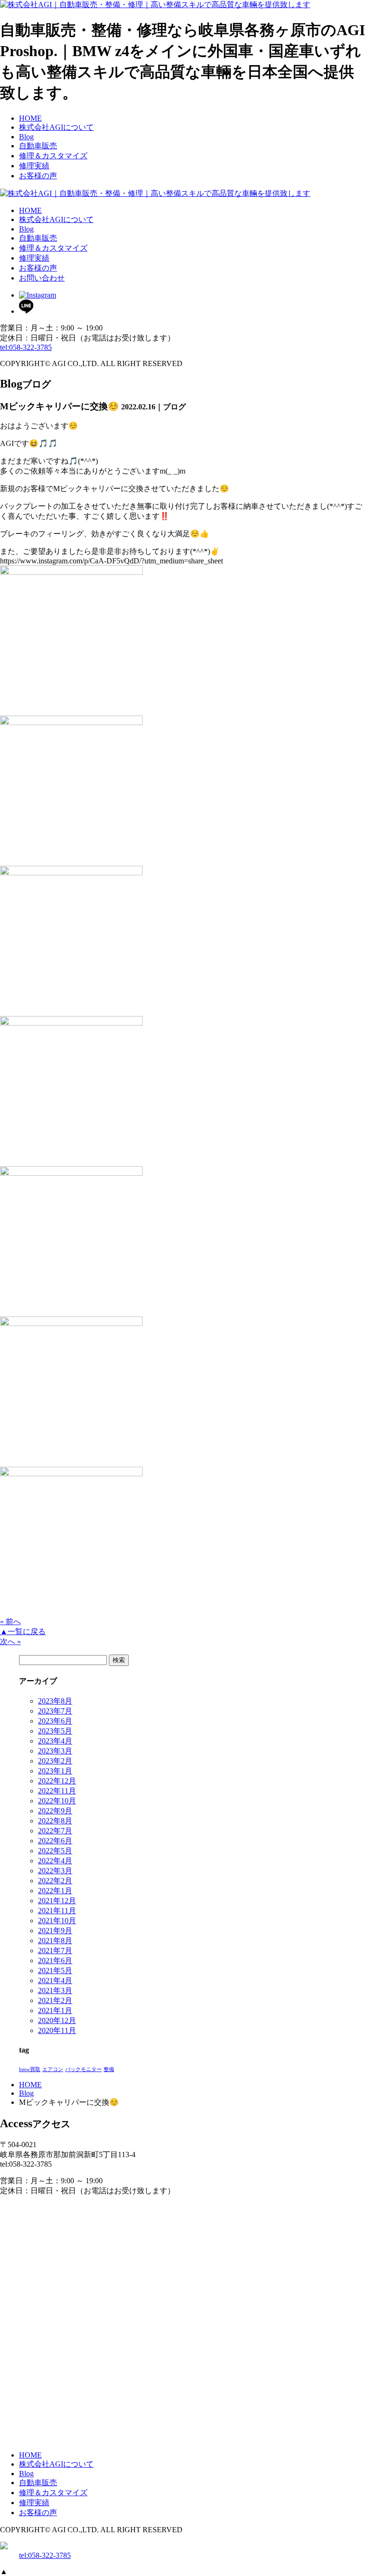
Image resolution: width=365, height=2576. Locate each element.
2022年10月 (57, 1801)
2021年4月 (55, 1980)
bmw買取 (30, 2069)
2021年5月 (55, 1971)
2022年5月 (55, 1851)
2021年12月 (57, 1901)
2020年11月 (57, 2030)
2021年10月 (57, 1921)
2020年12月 (57, 2020)
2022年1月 (55, 1891)
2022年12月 (57, 1781)
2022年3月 (55, 1871)
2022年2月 (55, 1881)
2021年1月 (55, 2010)
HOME (30, 2085)
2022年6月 (55, 1841)
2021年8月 (55, 1941)
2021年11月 (57, 1911)
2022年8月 (55, 1821)
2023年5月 (55, 1731)
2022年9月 (55, 1811)
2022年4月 (55, 1861)
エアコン (53, 2069)
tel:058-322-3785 (26, 347)
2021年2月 (55, 2000)
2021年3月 (55, 1990)
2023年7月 (55, 1711)
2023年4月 (55, 1741)
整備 (109, 2069)
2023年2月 (55, 1761)
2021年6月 (55, 1961)
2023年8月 (55, 1701)
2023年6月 (55, 1721)
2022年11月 (57, 1791)
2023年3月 (55, 1751)
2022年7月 (55, 1831)
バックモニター (83, 2069)
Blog (26, 2093)
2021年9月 (55, 1931)
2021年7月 (55, 1951)
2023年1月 (55, 1771)
